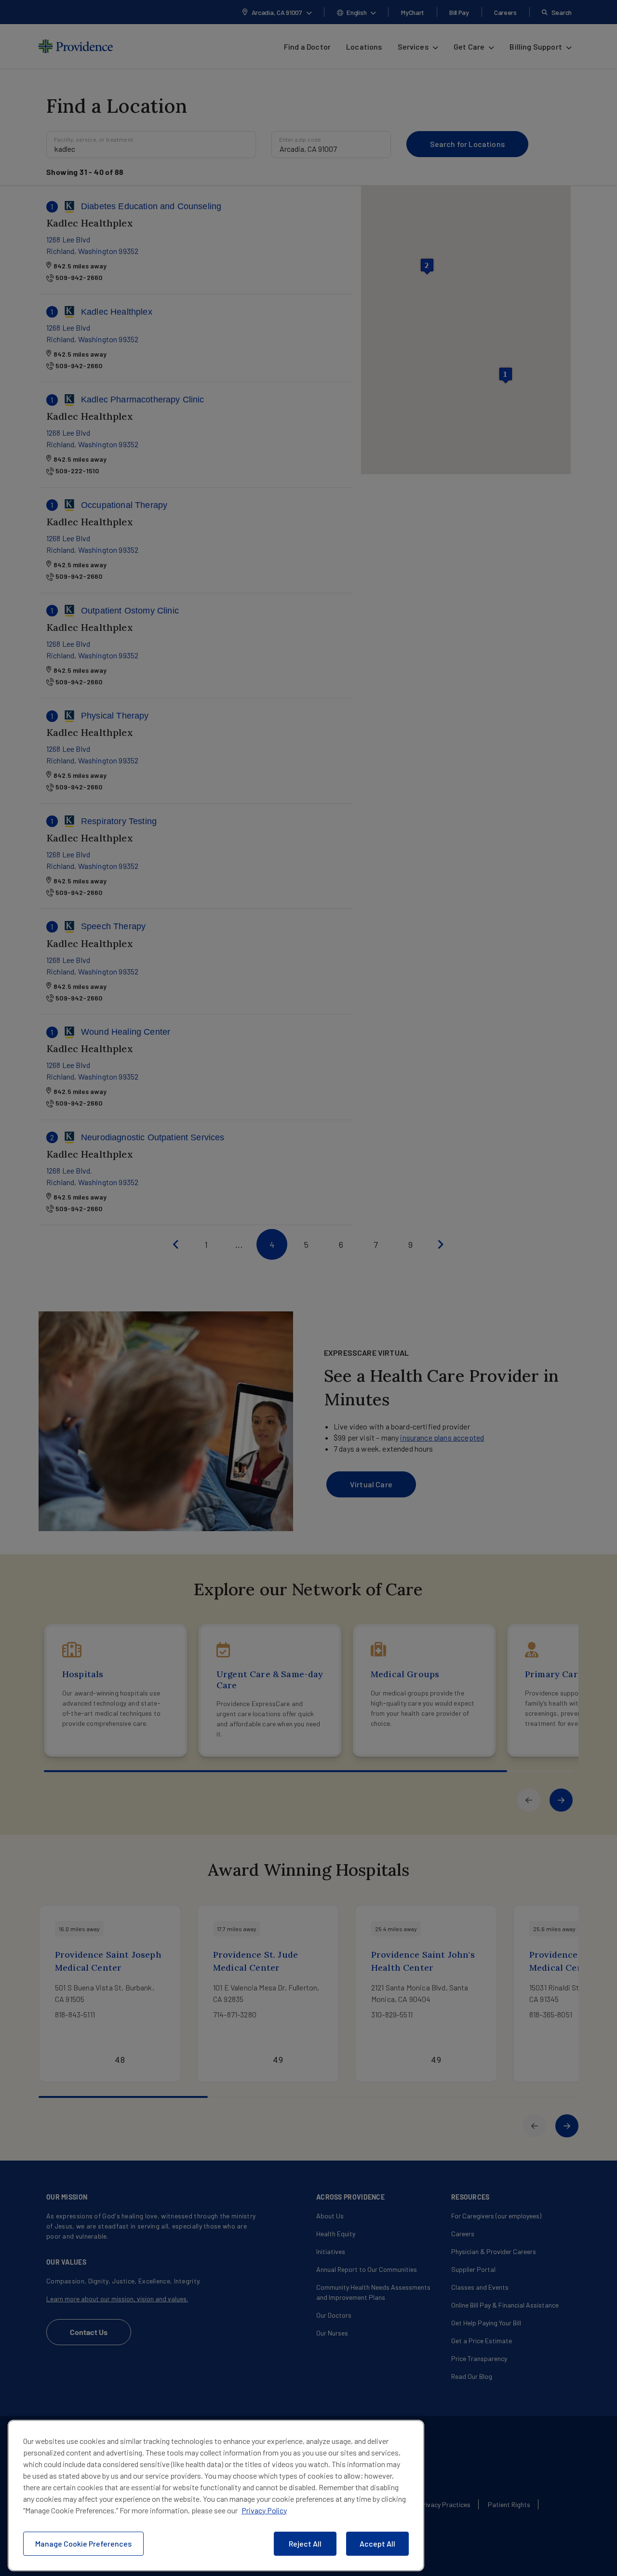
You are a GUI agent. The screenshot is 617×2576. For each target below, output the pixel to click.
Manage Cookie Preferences (83, 2543)
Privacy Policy (264, 2510)
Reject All (305, 2543)
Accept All (377, 2543)
